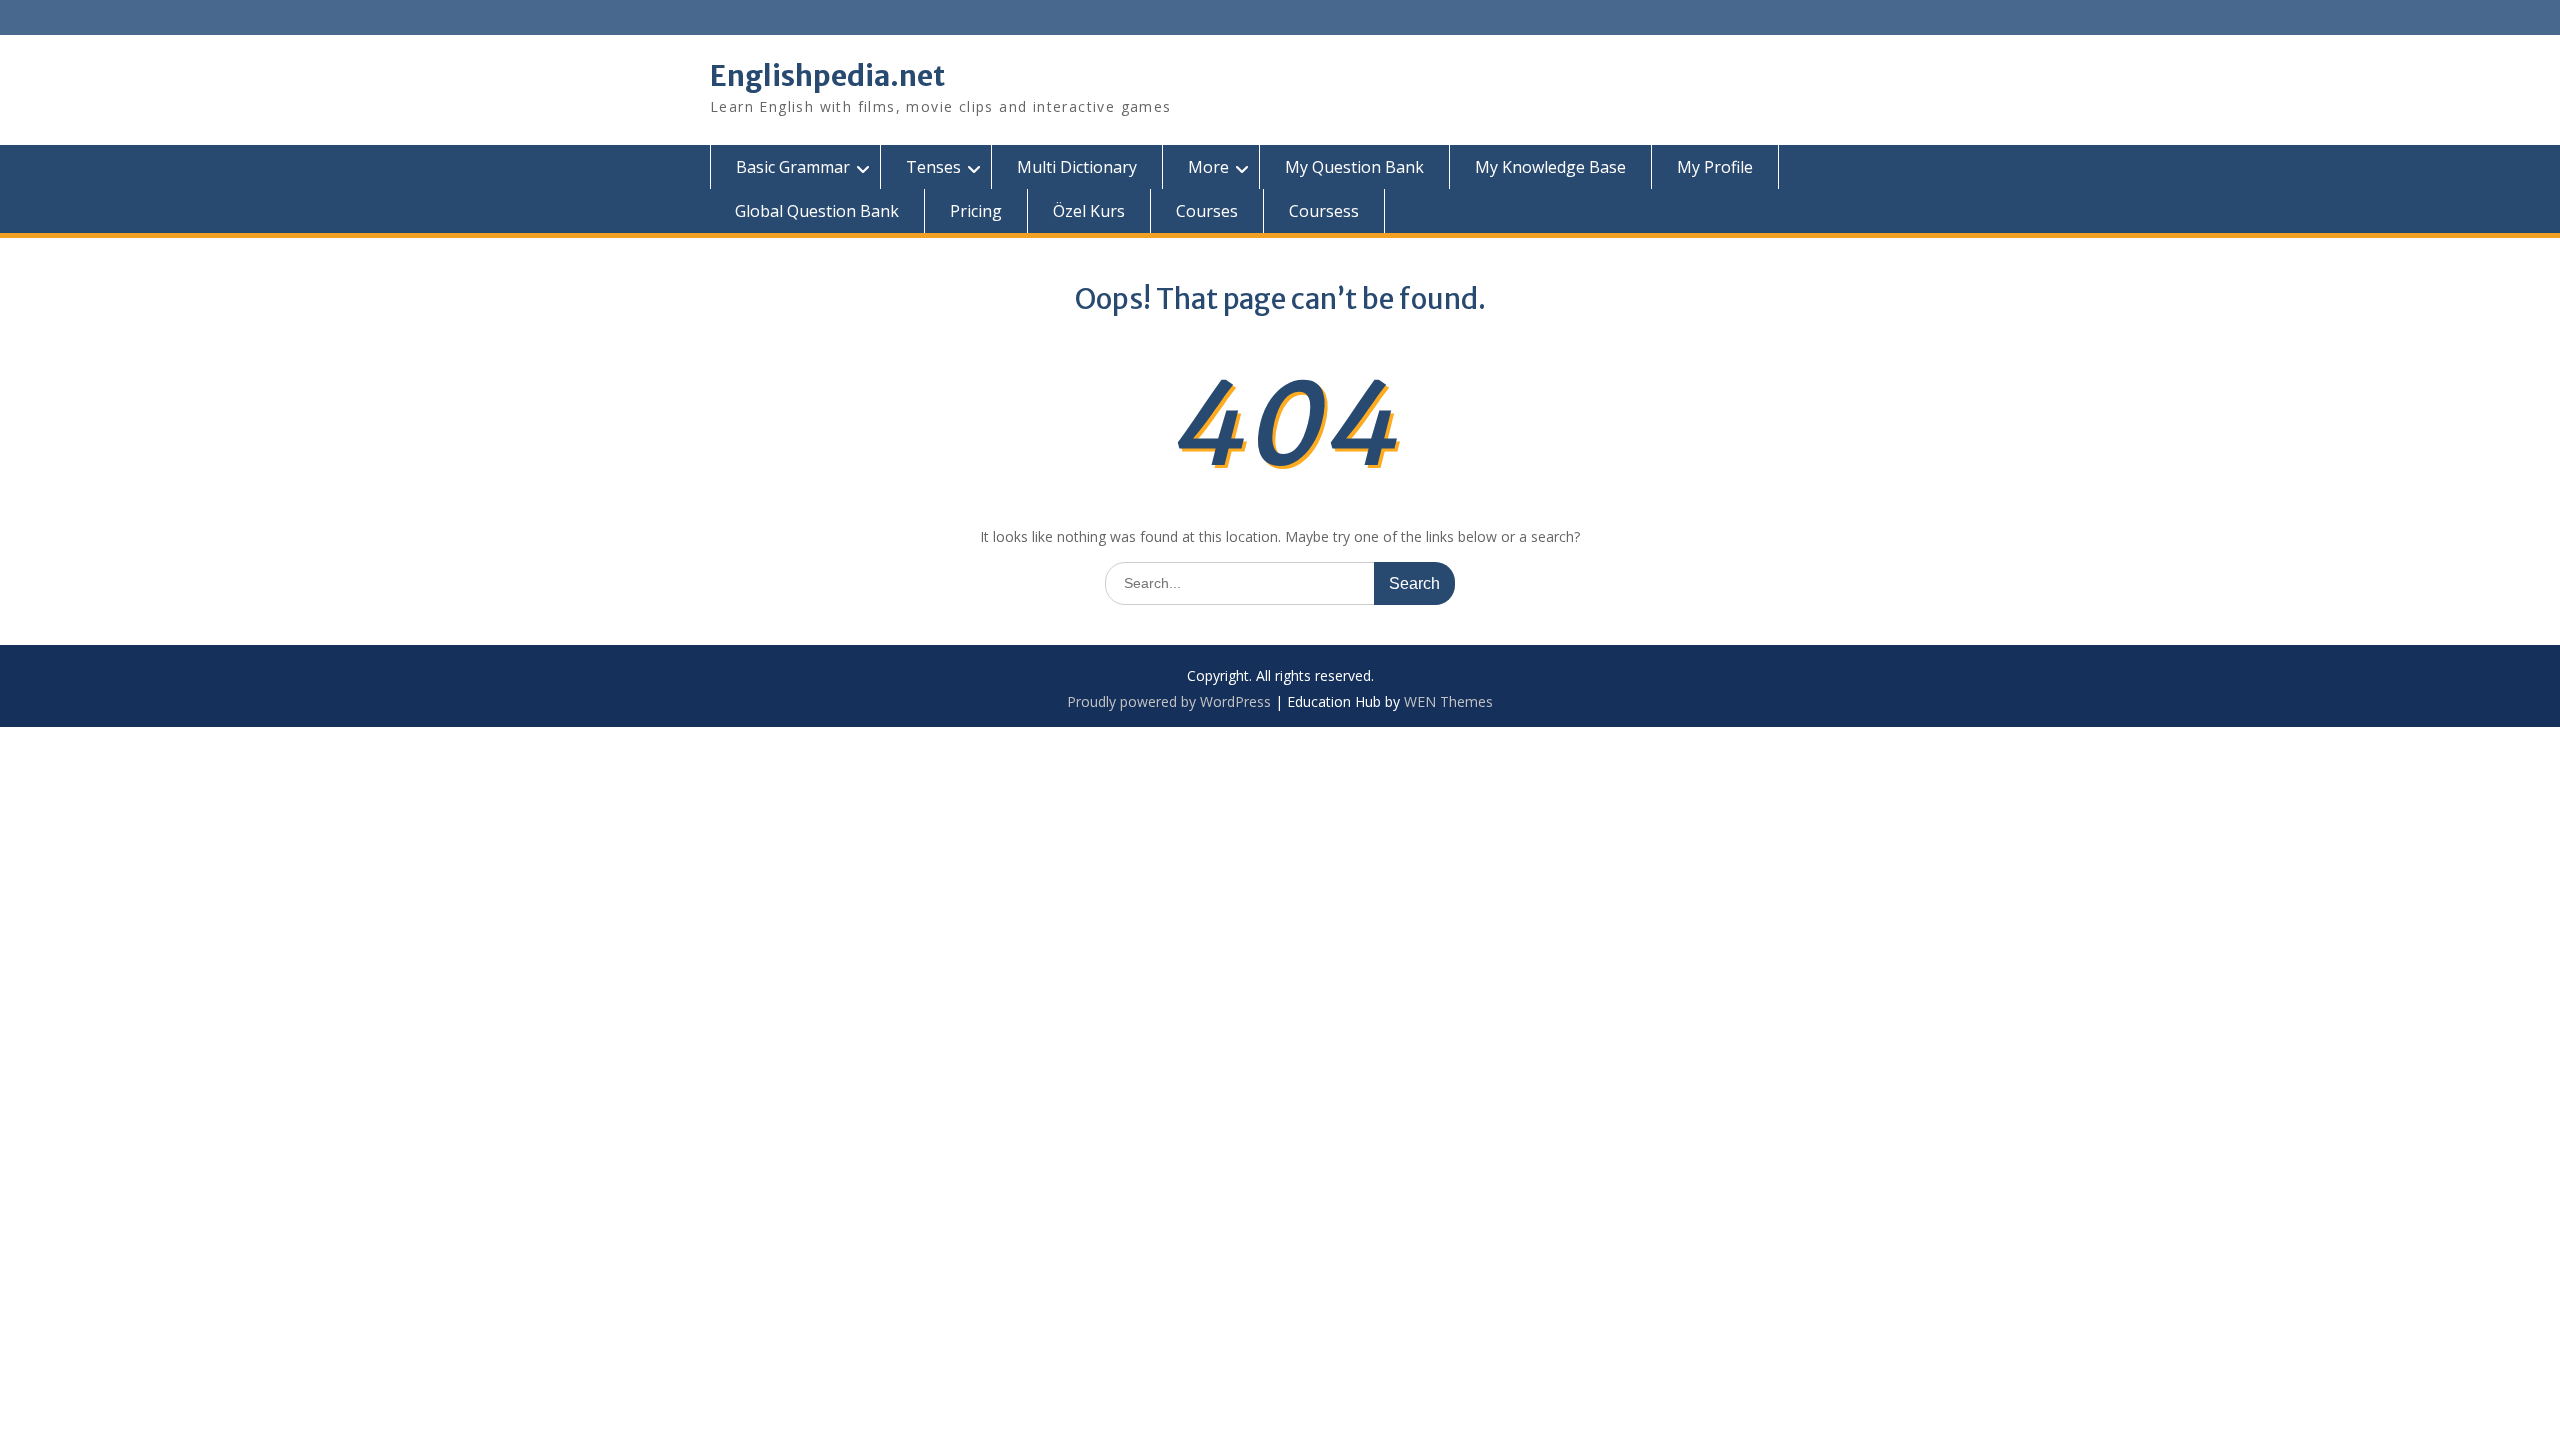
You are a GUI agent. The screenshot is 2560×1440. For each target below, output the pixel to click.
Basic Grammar (793, 167)
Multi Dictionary (1077, 167)
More (1208, 167)
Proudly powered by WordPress (1169, 701)
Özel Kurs (1089, 211)
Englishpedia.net (827, 76)
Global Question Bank (817, 211)
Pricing (976, 211)
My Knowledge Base (1550, 167)
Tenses (933, 167)
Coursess (1324, 211)
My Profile (1715, 167)
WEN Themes (1448, 701)
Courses (1207, 211)
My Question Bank (1354, 167)
